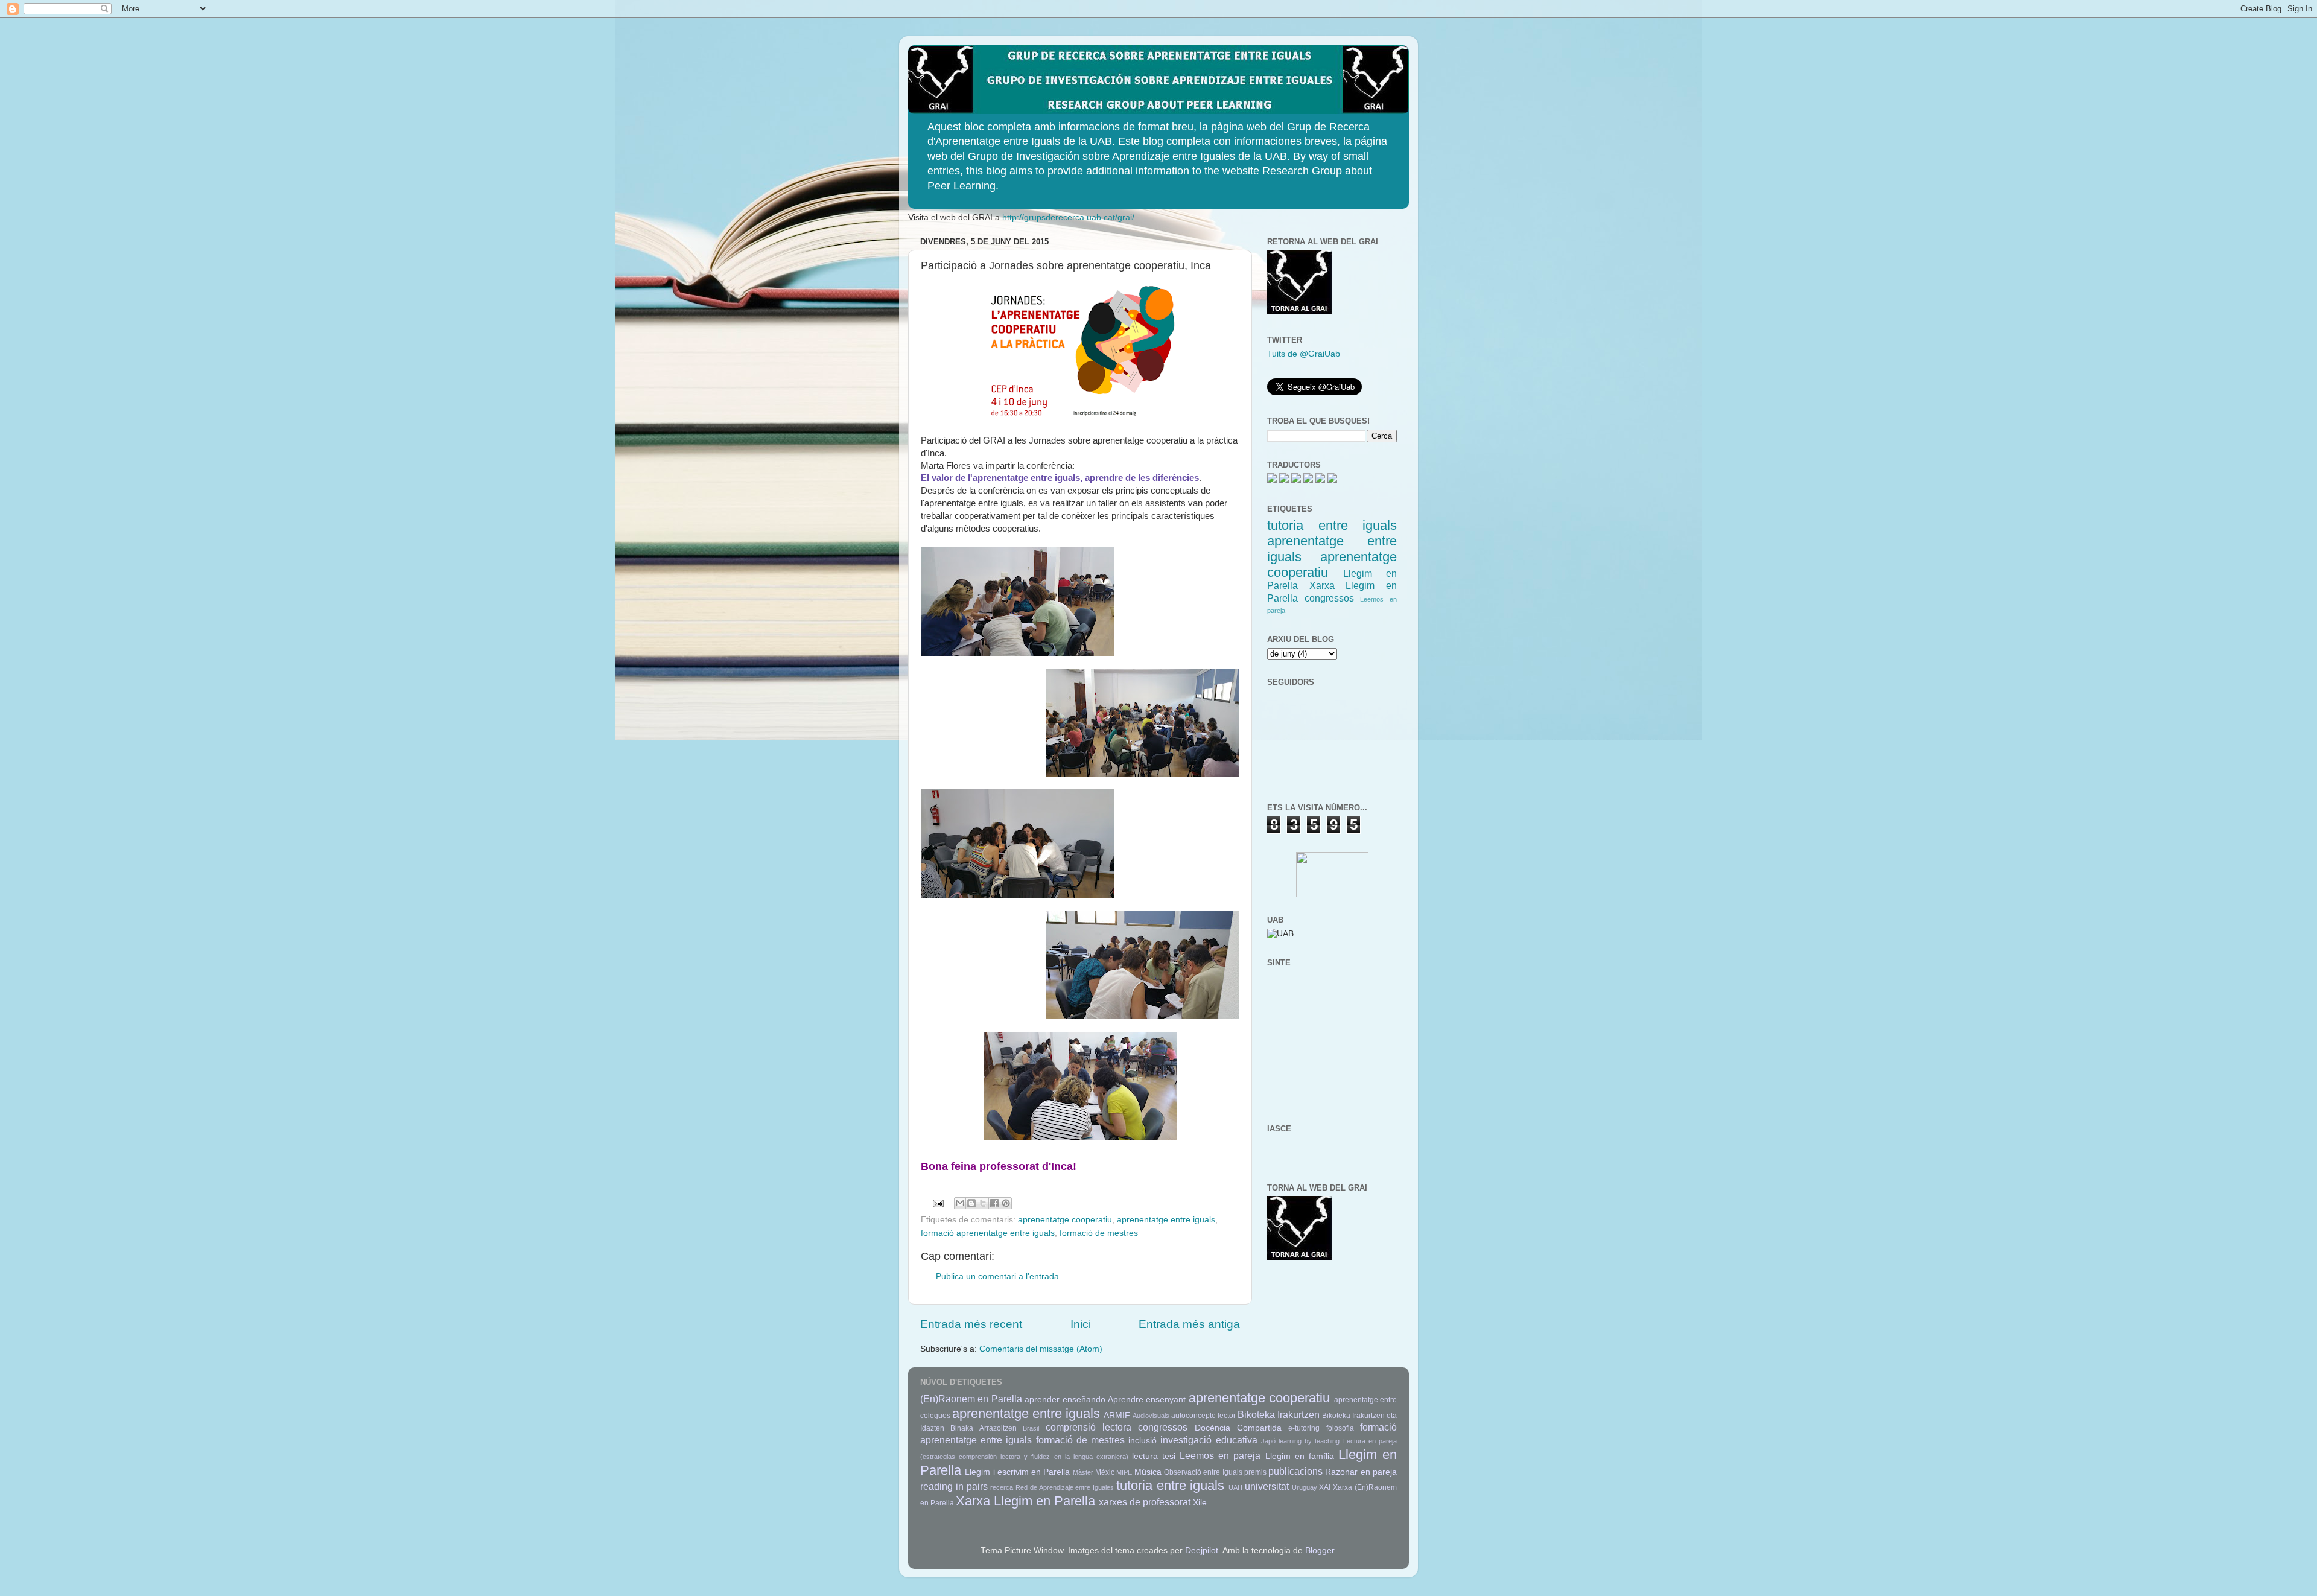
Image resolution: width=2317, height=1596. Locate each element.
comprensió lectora (1089, 1427)
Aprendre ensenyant (1147, 1400)
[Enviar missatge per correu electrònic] (938, 1203)
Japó (1268, 1441)
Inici (1081, 1324)
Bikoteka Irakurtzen (1279, 1414)
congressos (1329, 598)
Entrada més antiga (1189, 1324)
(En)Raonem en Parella (971, 1399)
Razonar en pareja (1361, 1472)
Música (1148, 1472)
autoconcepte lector (1203, 1416)
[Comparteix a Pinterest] (1006, 1203)
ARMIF (1117, 1415)
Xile (1200, 1503)
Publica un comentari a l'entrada (997, 1276)
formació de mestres (1099, 1233)
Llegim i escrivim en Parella (1017, 1472)
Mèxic (1105, 1472)
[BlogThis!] (971, 1203)
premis (1255, 1472)
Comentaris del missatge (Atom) (1041, 1349)
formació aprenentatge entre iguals (988, 1233)
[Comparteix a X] (983, 1203)
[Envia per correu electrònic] (960, 1203)
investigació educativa (1209, 1440)
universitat (1267, 1486)
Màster (1083, 1472)
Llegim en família (1300, 1456)
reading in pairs (954, 1486)
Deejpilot (1202, 1550)
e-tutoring (1304, 1428)
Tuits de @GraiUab (1304, 354)
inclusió (1143, 1441)
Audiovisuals (1151, 1416)
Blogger (1320, 1550)
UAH (1235, 1487)
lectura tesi (1154, 1456)
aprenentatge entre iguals (1166, 1220)
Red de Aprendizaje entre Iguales (1065, 1487)
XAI (1325, 1487)
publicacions (1295, 1471)
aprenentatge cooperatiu (1065, 1220)
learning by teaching (1309, 1441)
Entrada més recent (971, 1324)
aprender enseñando (1065, 1400)
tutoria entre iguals (1332, 525)
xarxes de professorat (1145, 1502)
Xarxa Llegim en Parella (1025, 1501)
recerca (1002, 1487)
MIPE (1124, 1472)
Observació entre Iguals (1203, 1472)
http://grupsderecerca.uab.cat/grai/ (1068, 218)
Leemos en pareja (1220, 1455)
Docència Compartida (1238, 1428)
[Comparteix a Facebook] (994, 1203)
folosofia (1340, 1428)
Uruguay (1305, 1487)
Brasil (1031, 1428)
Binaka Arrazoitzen (983, 1428)
